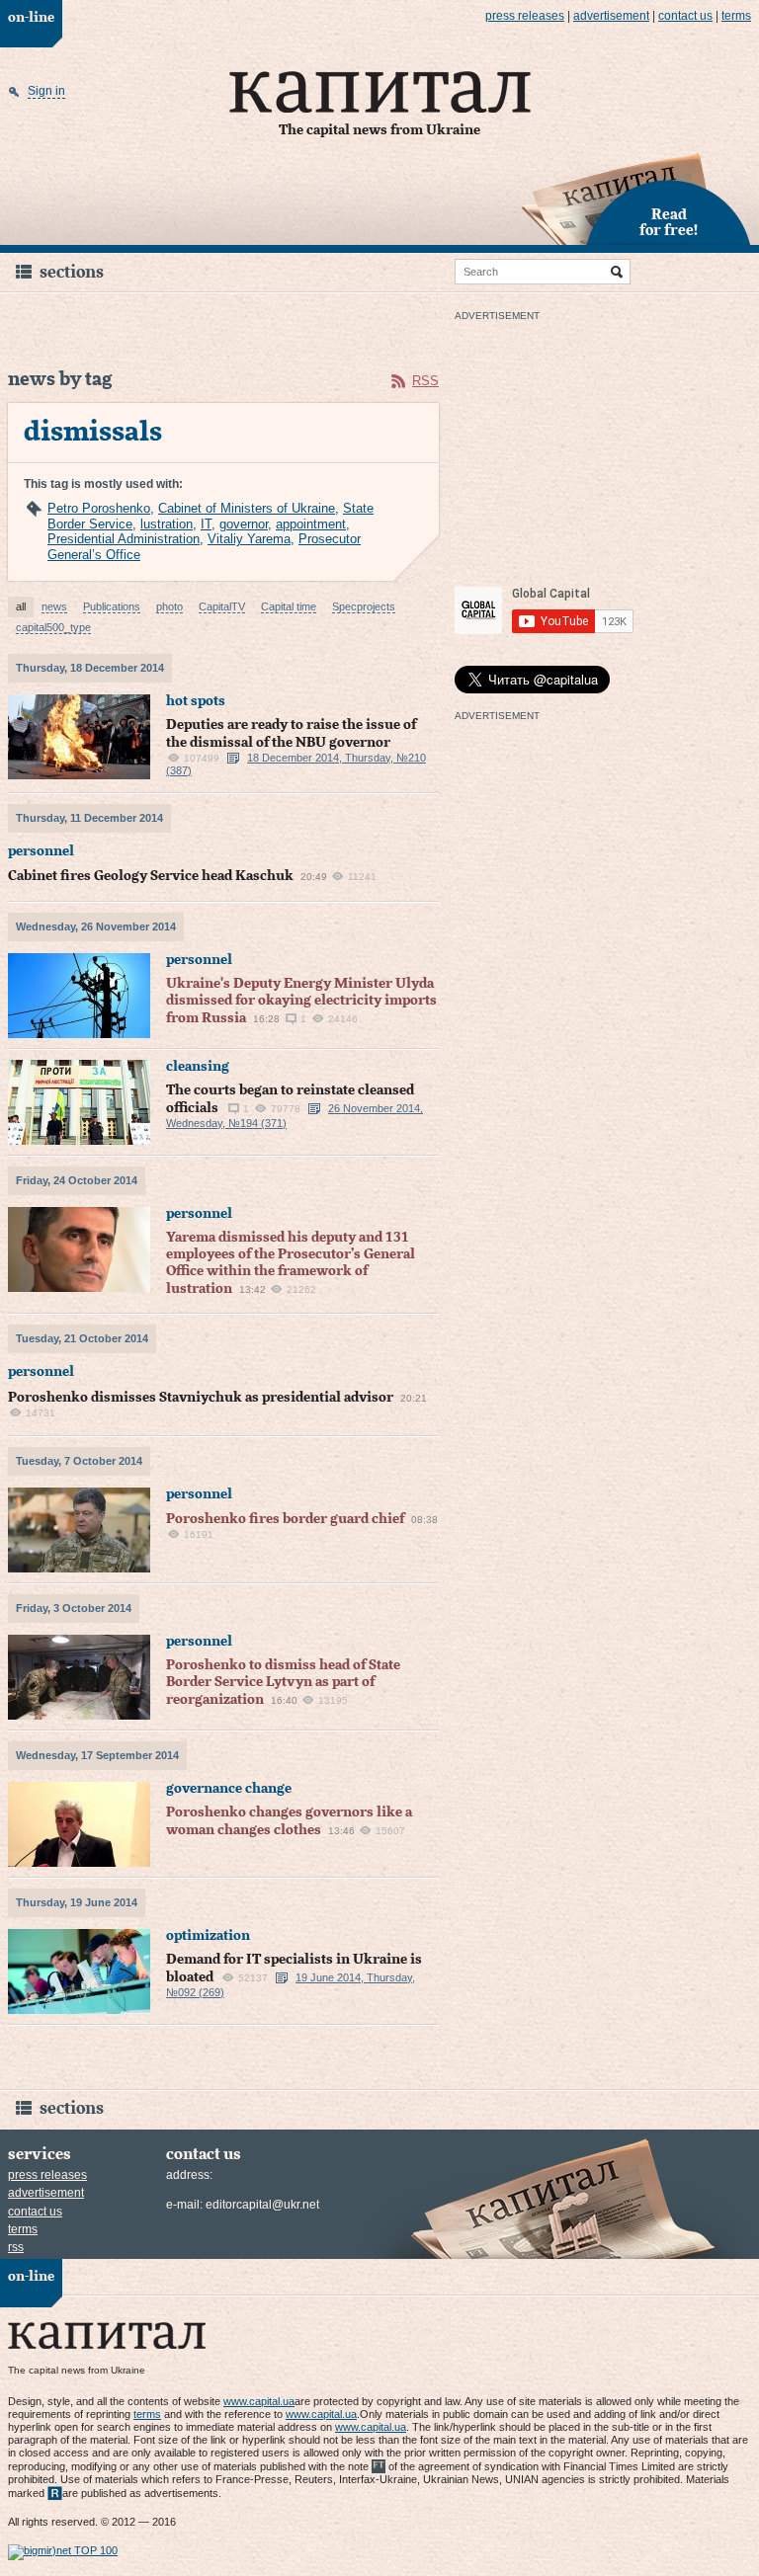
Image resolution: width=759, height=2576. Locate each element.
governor (244, 524)
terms (736, 16)
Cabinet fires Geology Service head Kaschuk (151, 876)
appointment (311, 524)
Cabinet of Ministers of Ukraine (247, 508)
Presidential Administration (124, 539)
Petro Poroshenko (99, 508)
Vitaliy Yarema (249, 539)
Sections (72, 272)
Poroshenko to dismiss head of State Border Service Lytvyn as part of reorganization (283, 1683)
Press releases (525, 16)
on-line (31, 18)
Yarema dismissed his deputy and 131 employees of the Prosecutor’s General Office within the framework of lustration (291, 1263)
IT (206, 524)
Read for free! (669, 223)
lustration (167, 524)
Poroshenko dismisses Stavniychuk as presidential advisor (201, 1398)
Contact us (685, 16)
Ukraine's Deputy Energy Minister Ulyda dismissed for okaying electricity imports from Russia (301, 1001)
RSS (425, 381)
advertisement (611, 16)
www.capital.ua (259, 2401)
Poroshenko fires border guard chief (285, 1519)
